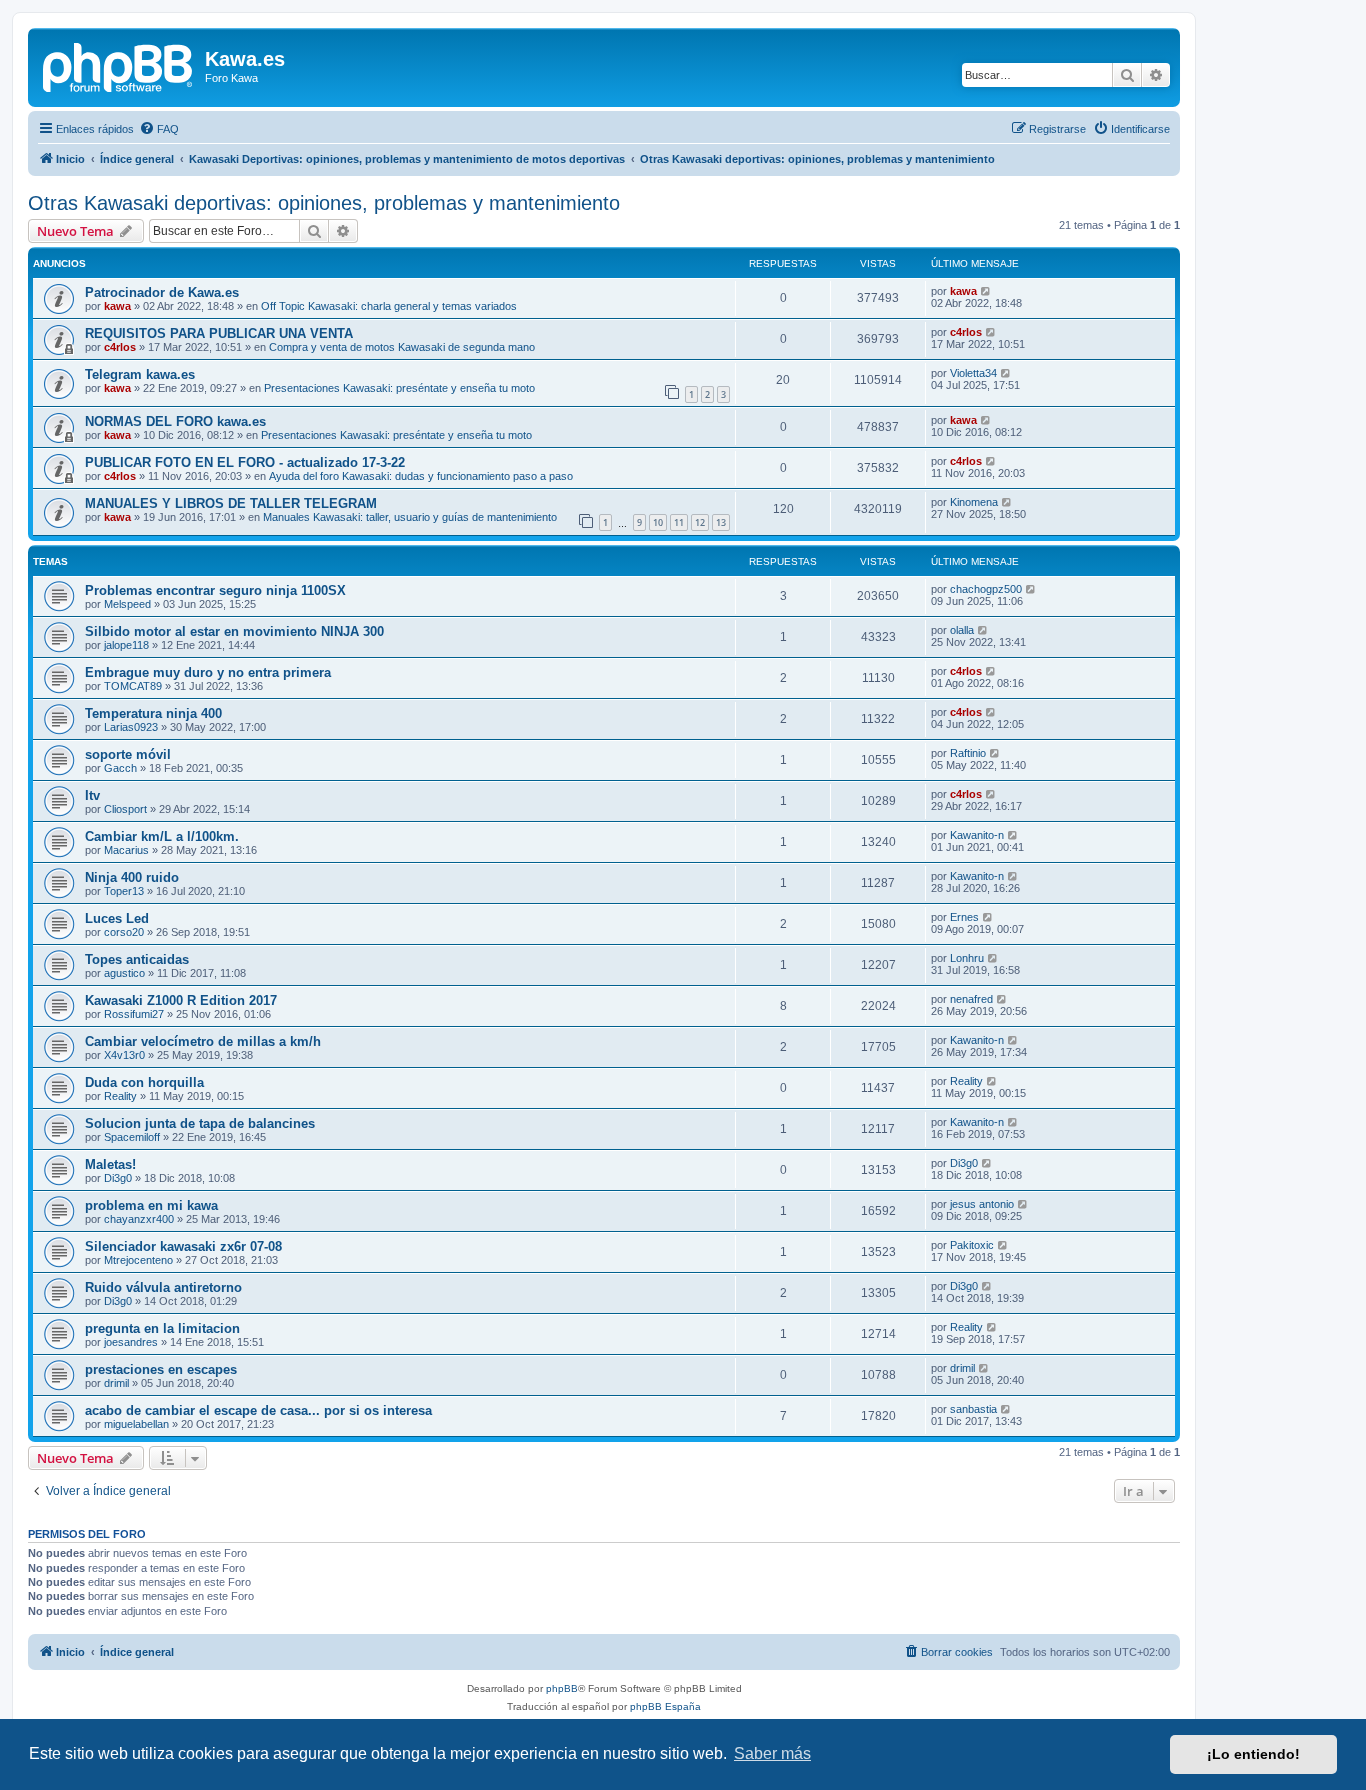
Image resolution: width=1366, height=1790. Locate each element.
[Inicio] (119, 65)
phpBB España (665, 1706)
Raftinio (968, 753)
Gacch (120, 768)
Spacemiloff (132, 1137)
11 (679, 522)
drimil (116, 1383)
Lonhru (967, 958)
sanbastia (973, 1409)
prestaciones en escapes (161, 1369)
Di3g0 (118, 1178)
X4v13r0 (124, 1055)
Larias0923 (131, 727)
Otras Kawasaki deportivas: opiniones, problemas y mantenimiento (324, 203)
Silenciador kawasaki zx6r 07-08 (183, 1246)
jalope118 (126, 645)
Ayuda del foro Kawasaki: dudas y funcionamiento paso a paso (421, 476)
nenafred (971, 999)
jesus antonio (982, 1204)
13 (721, 522)
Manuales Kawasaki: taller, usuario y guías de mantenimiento (410, 517)
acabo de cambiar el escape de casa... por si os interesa (258, 1410)
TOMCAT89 (133, 686)
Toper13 (124, 891)
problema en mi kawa (151, 1205)
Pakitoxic (972, 1245)
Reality (120, 1096)
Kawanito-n (977, 835)
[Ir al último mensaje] (986, 291)
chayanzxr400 (139, 1219)
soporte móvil (128, 754)
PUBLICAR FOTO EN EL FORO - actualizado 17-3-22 (245, 462)
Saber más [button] (772, 1753)
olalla (962, 630)
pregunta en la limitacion (162, 1328)
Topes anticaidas (137, 959)
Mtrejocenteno (138, 1260)
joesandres (131, 1342)
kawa (117, 306)
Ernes (964, 917)
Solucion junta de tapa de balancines (200, 1123)
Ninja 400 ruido (132, 877)
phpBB (562, 1688)
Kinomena (974, 502)
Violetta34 (973, 373)
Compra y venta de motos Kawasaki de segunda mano (402, 347)
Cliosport (125, 809)
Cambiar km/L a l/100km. (162, 836)
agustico (124, 973)
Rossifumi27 (134, 1014)
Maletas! (110, 1164)
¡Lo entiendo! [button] (1253, 1754)
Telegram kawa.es (140, 374)
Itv (92, 795)
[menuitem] (159, 129)
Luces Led (117, 918)
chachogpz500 (986, 589)
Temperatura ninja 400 (153, 713)
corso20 (124, 932)
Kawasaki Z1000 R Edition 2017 (181, 1000)
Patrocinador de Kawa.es (162, 292)
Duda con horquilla (144, 1082)
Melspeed (127, 604)
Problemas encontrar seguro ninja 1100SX (215, 590)
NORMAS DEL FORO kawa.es (175, 421)
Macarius (126, 850)
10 (658, 522)
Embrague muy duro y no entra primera (208, 672)
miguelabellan (136, 1424)
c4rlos (120, 347)
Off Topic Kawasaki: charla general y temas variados (389, 306)
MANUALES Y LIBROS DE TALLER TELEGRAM (231, 503)
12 (700, 522)
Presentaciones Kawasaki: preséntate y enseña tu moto (399, 388)
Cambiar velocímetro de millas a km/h (203, 1041)
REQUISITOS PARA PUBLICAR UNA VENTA (219, 333)
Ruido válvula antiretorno (163, 1287)
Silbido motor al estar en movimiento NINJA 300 (234, 631)
